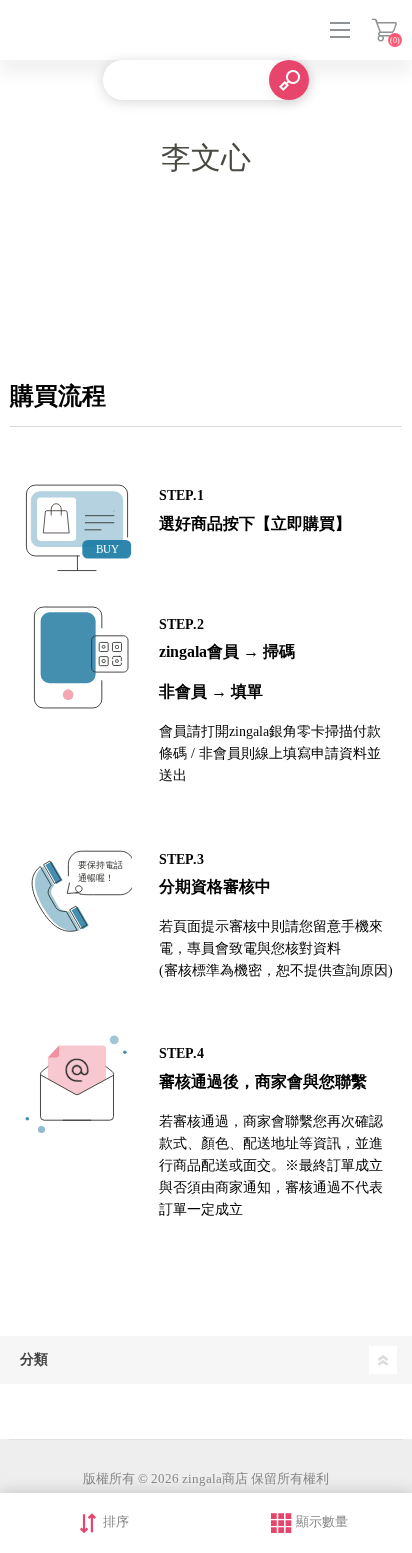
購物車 (384, 30)
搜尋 (289, 80)
